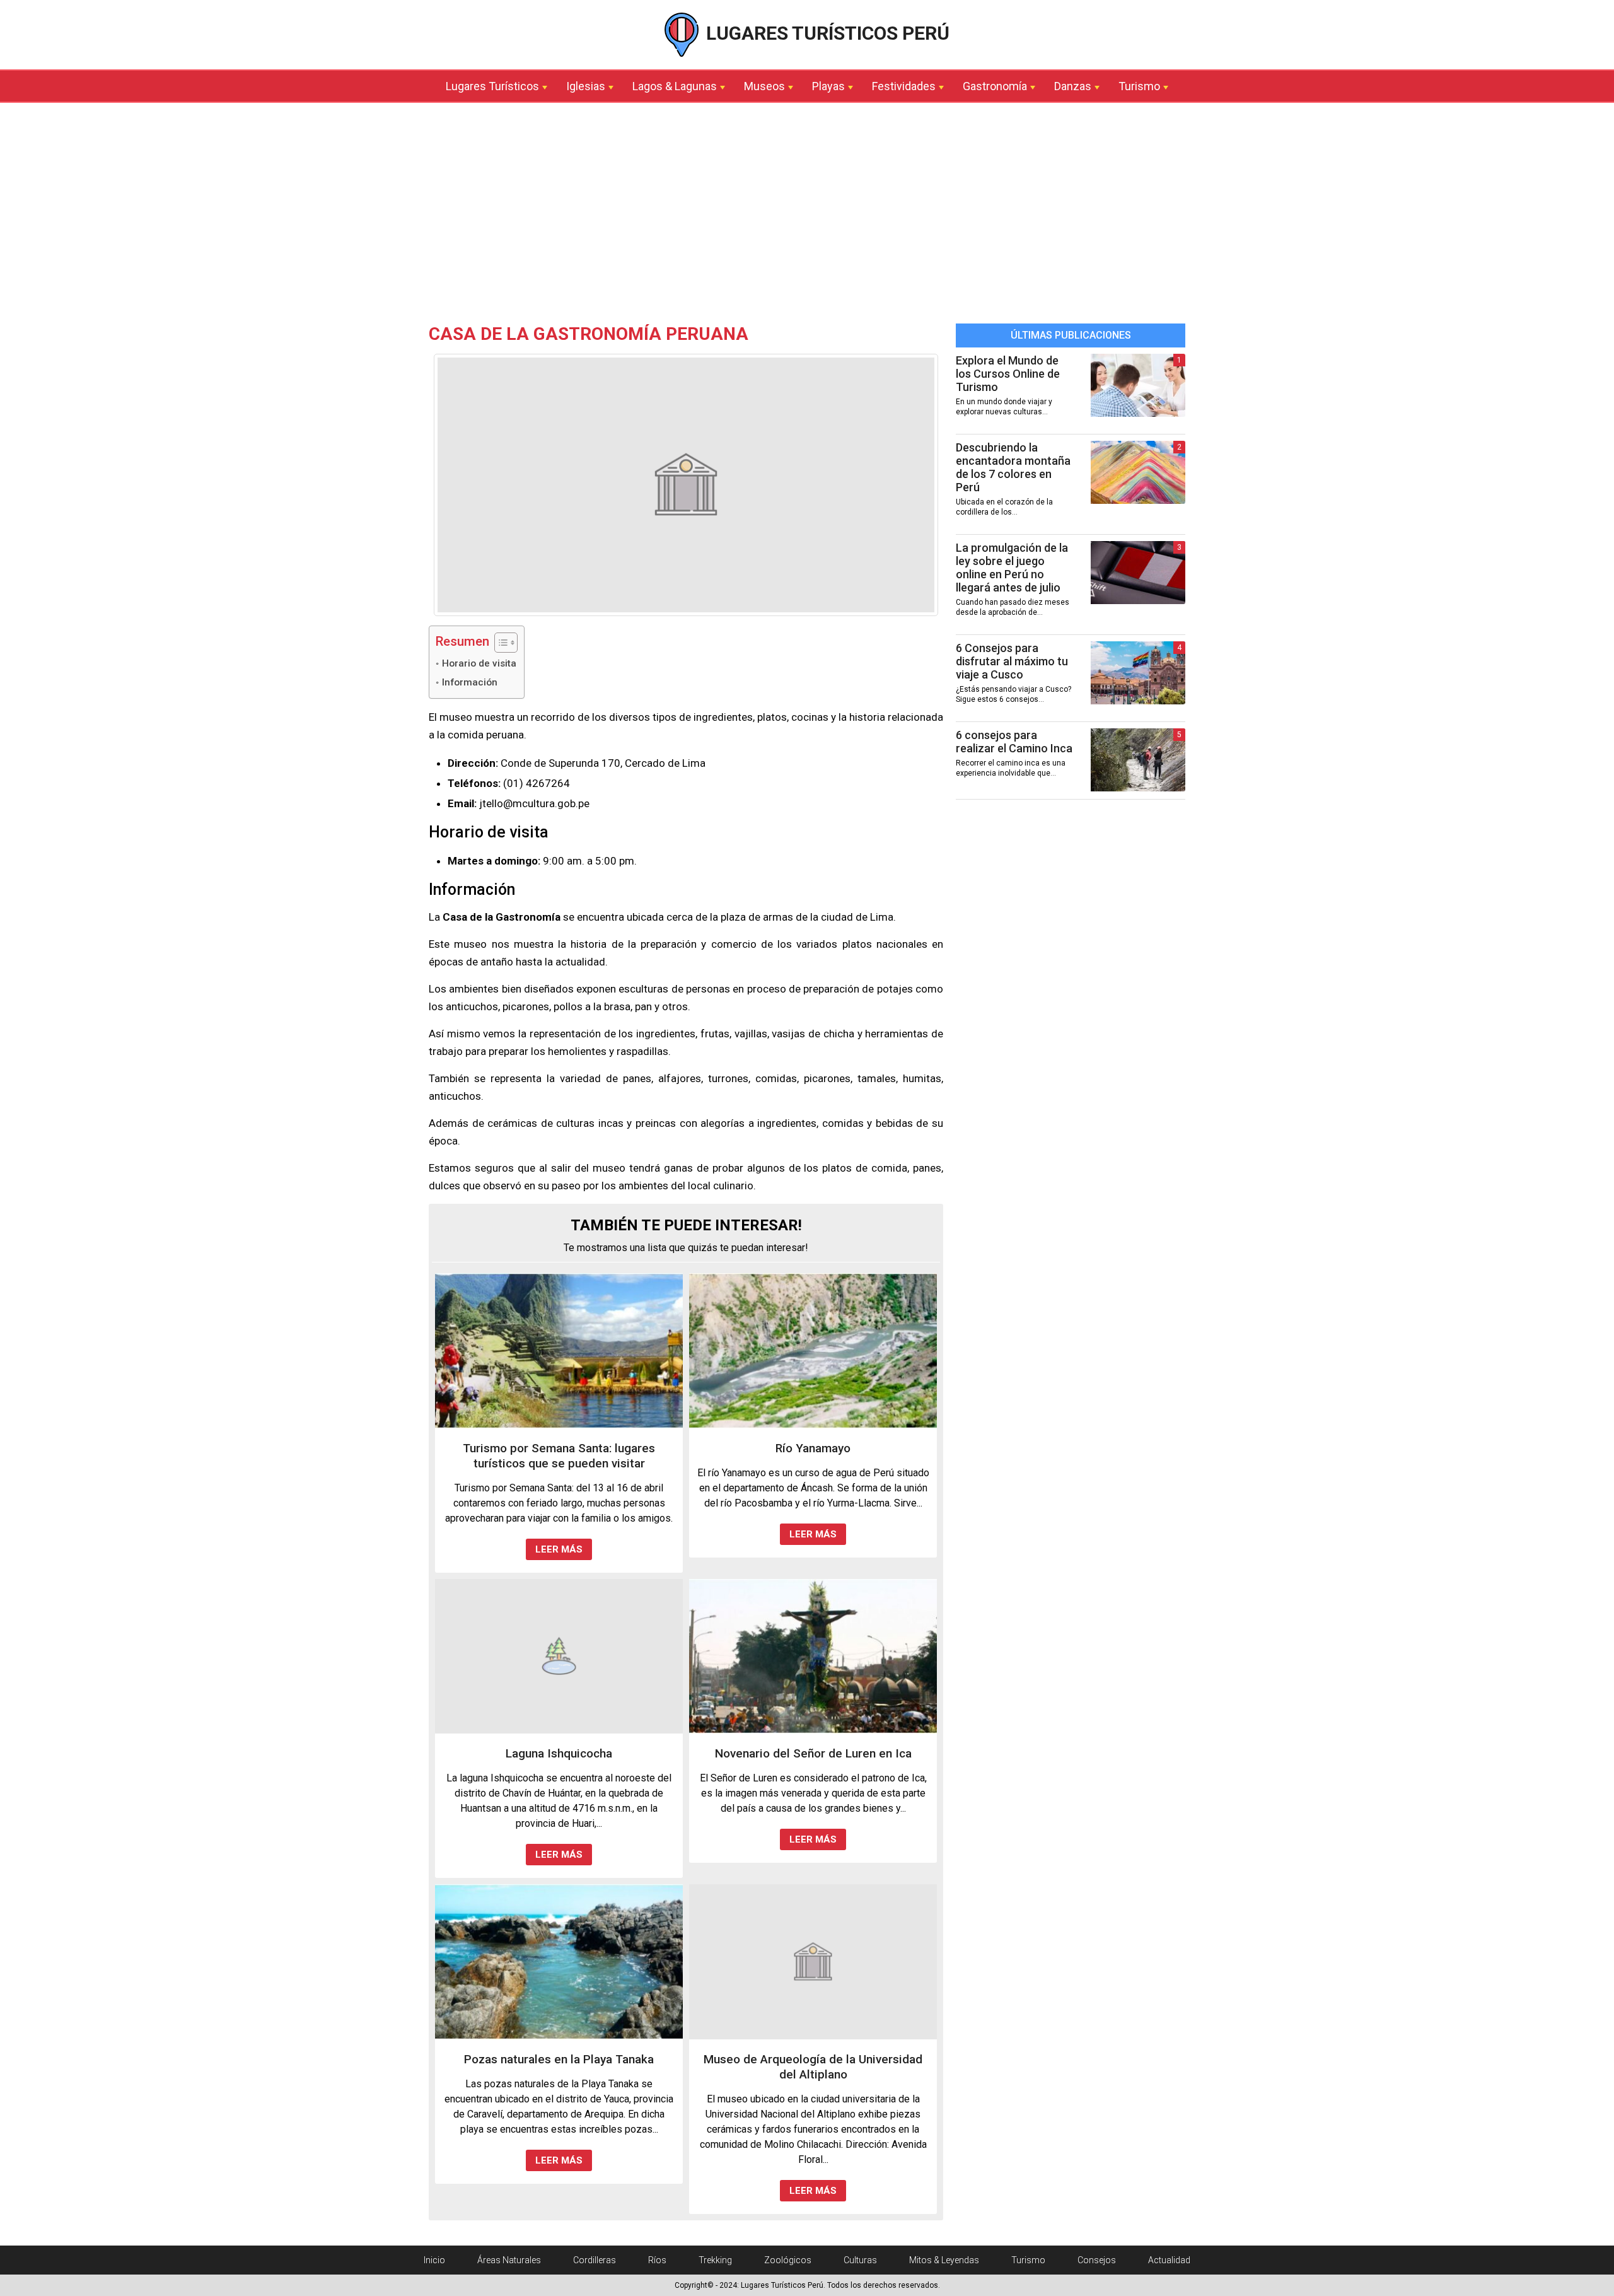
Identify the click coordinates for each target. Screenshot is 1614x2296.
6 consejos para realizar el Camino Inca (1014, 742)
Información (470, 682)
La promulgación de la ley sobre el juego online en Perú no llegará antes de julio (1012, 568)
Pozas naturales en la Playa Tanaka (559, 2059)
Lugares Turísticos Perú (826, 33)
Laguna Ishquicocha (559, 1753)
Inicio (434, 2260)
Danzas (1073, 86)
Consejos (1097, 2260)
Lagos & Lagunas (675, 86)
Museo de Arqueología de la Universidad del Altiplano (813, 2067)
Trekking (715, 2260)
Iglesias (586, 86)
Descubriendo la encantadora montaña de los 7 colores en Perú (1013, 467)
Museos (764, 86)
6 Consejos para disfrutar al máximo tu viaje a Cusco (1012, 661)
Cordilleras (595, 2260)
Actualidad (1169, 2260)
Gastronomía (995, 86)
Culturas (860, 2260)
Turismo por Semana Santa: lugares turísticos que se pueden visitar (559, 1456)
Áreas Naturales (509, 2260)
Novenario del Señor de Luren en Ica (813, 1753)
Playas (828, 86)
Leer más (559, 1549)
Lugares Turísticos (492, 86)
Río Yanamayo (813, 1448)
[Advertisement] (807, 216)
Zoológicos (788, 2260)
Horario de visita (479, 663)
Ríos (657, 2260)
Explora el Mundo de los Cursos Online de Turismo (1008, 374)
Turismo (1139, 86)
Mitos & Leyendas (944, 2260)
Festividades (904, 86)
